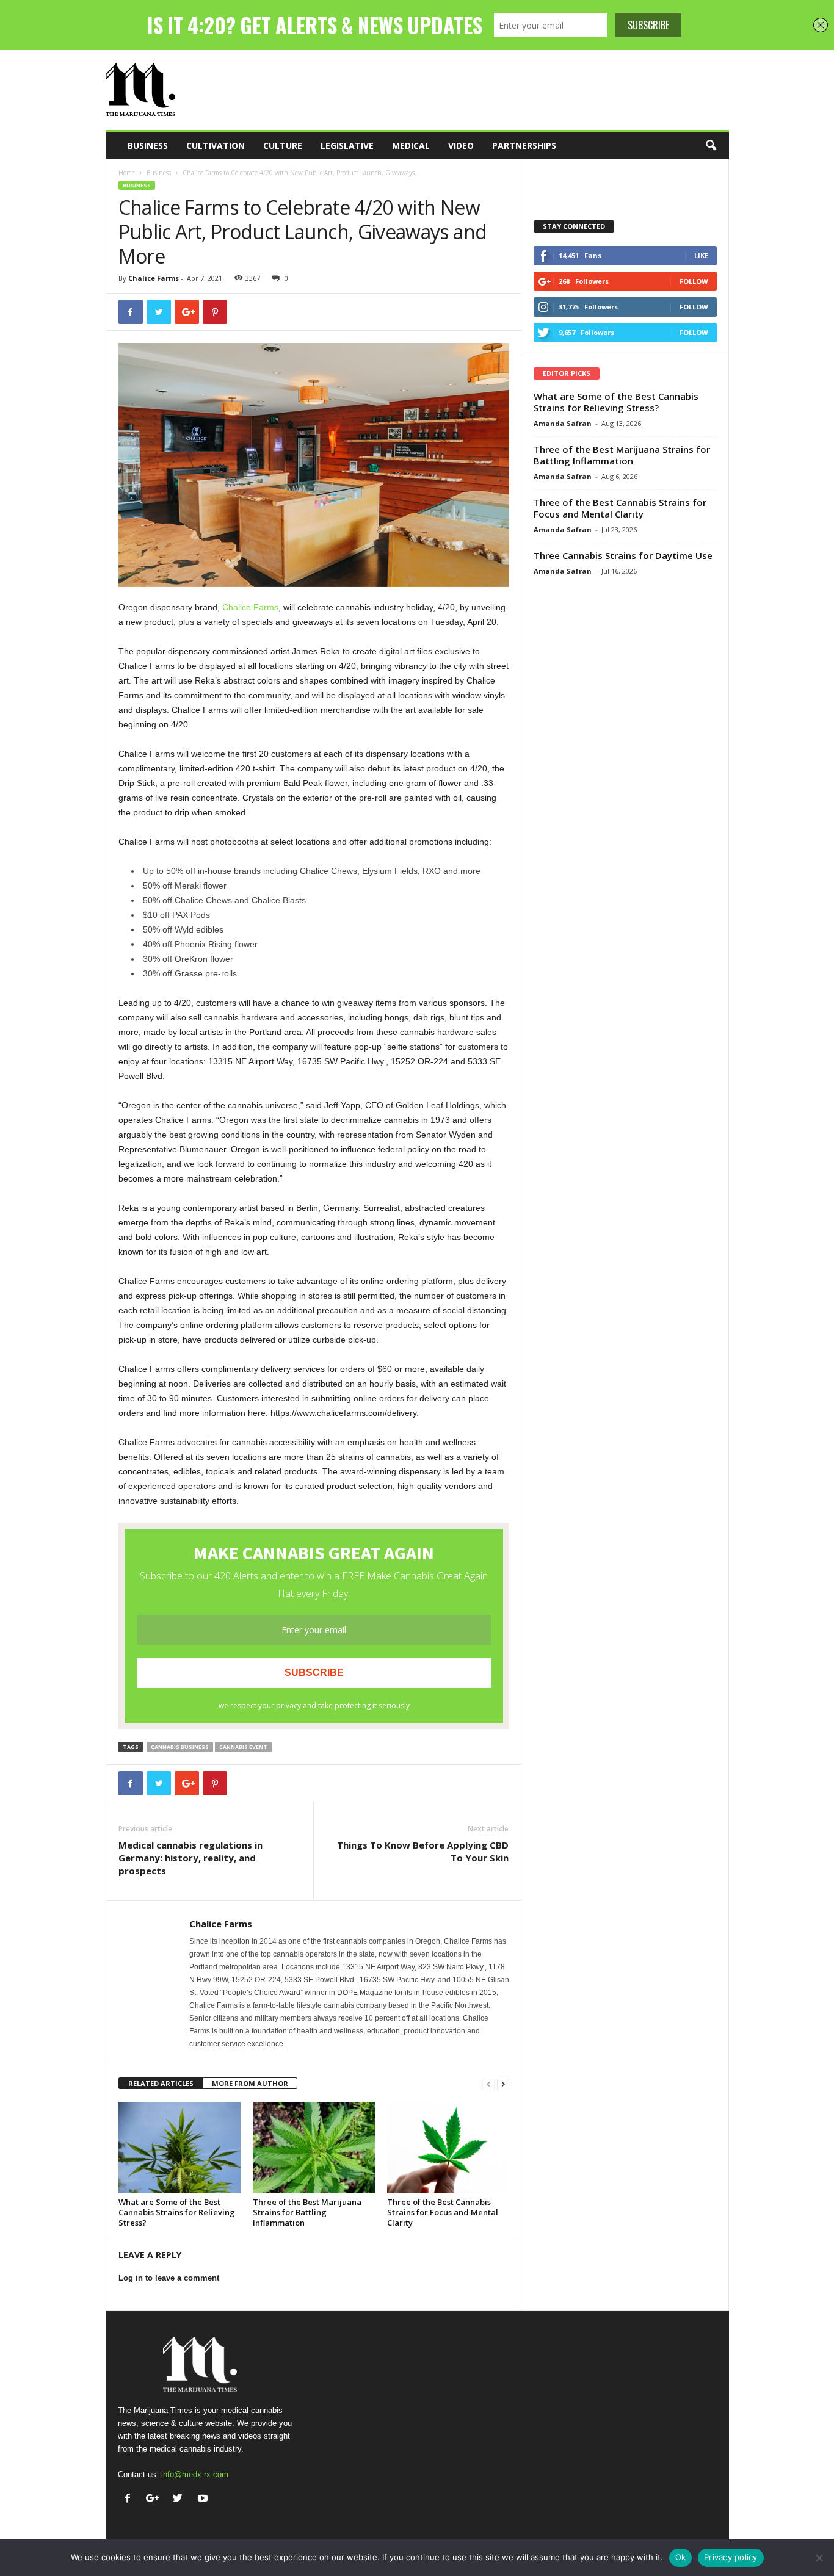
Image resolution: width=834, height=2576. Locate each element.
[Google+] (155, 2499)
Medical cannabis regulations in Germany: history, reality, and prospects (190, 1858)
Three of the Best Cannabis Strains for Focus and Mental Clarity (443, 2212)
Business (148, 146)
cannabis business (180, 1747)
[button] (711, 146)
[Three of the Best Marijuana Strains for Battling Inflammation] (314, 2148)
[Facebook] (130, 2499)
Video (461, 146)
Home (127, 173)
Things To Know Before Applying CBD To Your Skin (423, 1851)
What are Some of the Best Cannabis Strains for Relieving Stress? (177, 2212)
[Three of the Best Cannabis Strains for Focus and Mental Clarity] (448, 2148)
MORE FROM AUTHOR (250, 2083)
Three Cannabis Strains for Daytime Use (623, 555)
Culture (283, 146)
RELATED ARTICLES (161, 2083)
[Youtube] (204, 2499)
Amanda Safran (563, 423)
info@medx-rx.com (195, 2474)
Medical (411, 146)
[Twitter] (180, 2499)
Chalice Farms (154, 278)
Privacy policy (731, 2557)
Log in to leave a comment (169, 2278)
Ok (681, 2557)
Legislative (347, 146)
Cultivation (216, 146)
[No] (819, 2558)
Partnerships (524, 146)
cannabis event (243, 1747)
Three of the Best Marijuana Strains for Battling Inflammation (307, 2212)
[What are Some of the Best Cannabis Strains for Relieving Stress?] (179, 2148)
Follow (694, 281)
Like (701, 255)
